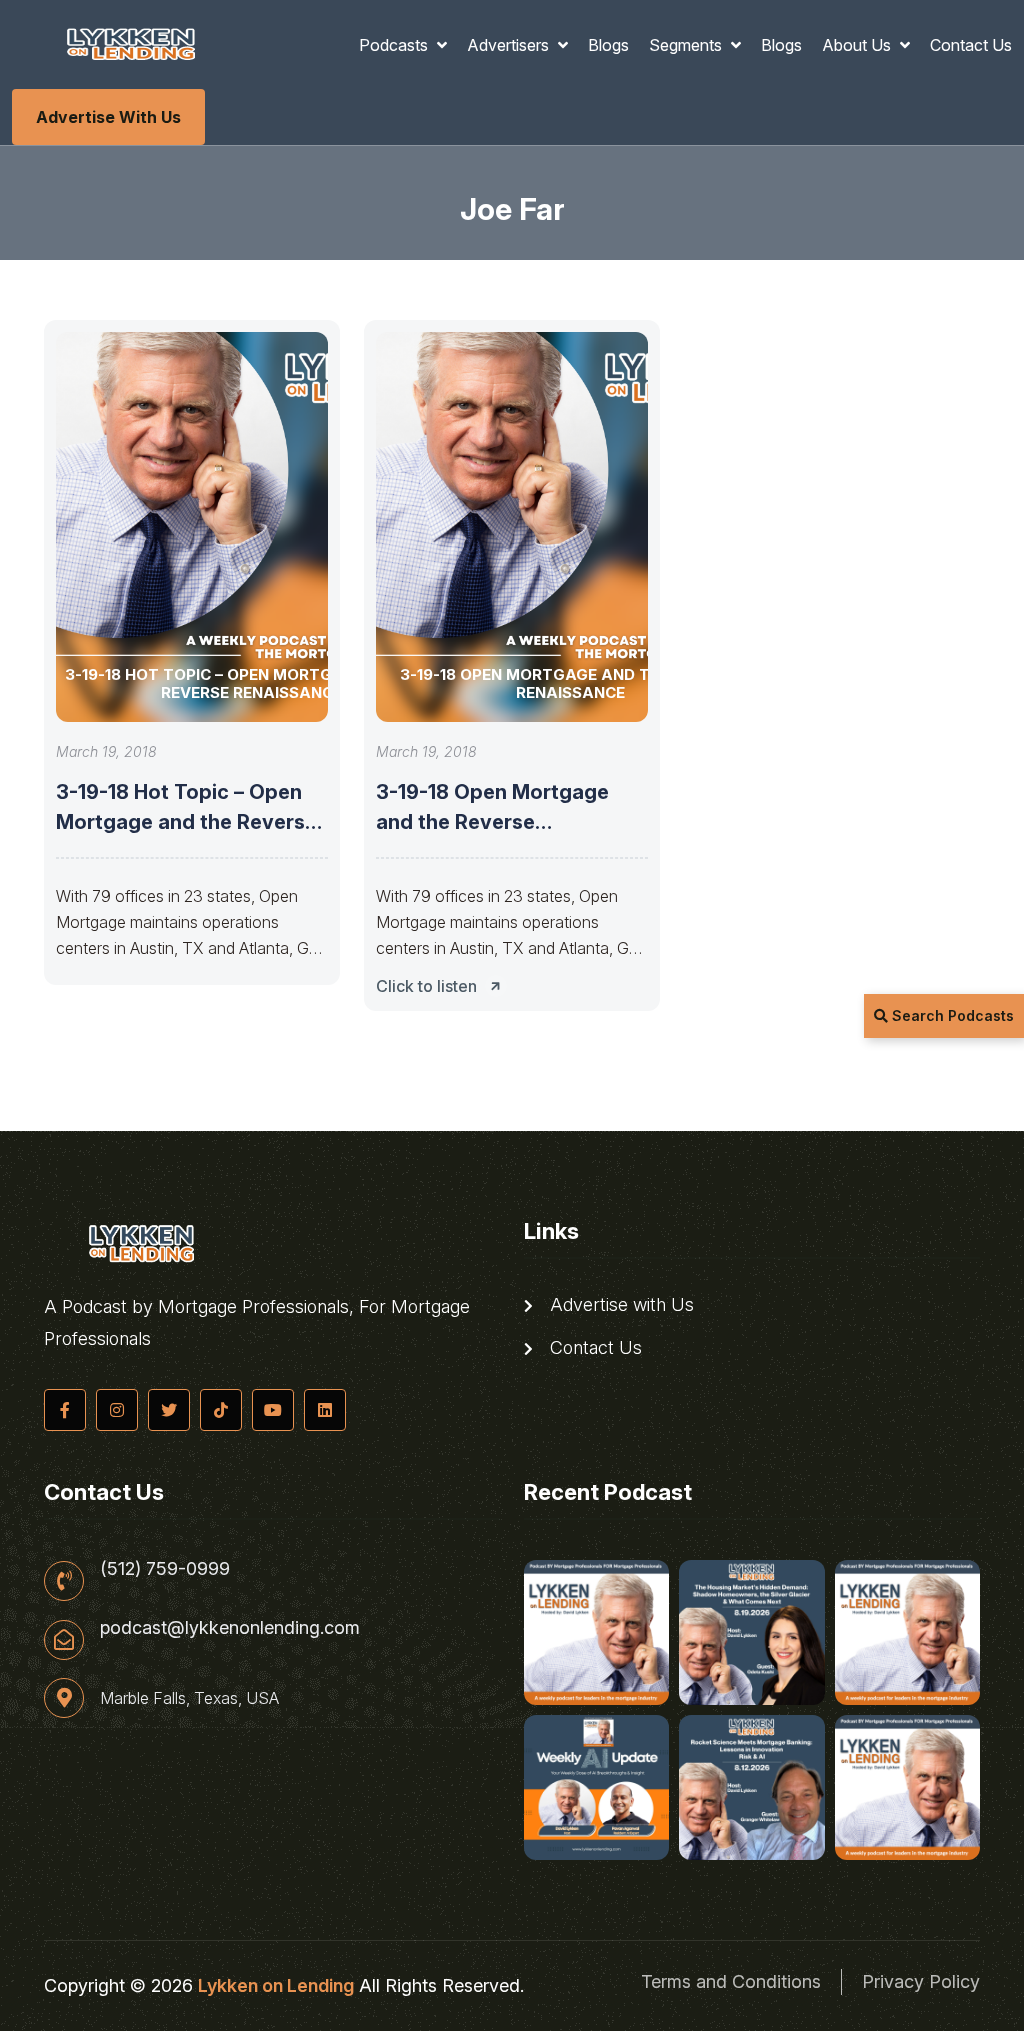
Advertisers (510, 45)
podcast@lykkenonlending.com (230, 1628)
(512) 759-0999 (165, 1569)
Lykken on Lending (276, 1985)
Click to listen (426, 986)
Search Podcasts (951, 1015)
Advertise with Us (108, 117)
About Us (858, 45)
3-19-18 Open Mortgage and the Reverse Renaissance (492, 822)
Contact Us (971, 45)
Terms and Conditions (731, 1981)
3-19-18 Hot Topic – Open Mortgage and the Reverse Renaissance (186, 822)
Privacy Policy (921, 1981)
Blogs (608, 45)
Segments (687, 45)
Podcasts (395, 45)
